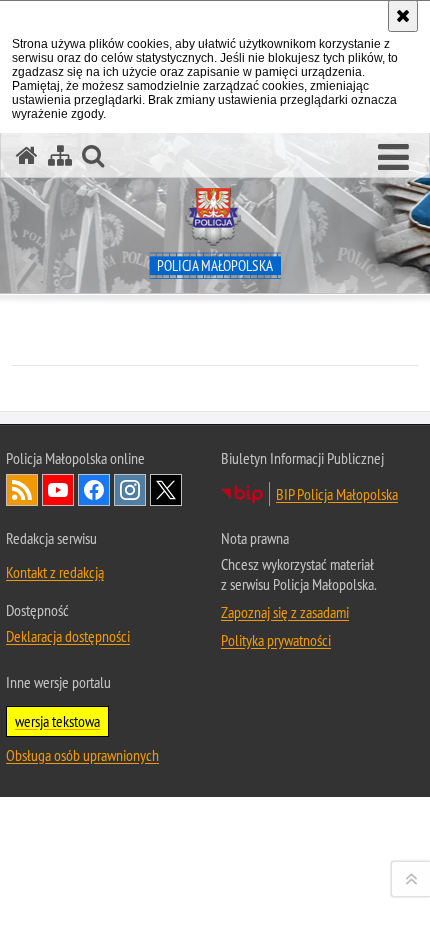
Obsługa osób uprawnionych (82, 755)
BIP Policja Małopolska (337, 494)
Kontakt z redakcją (55, 572)
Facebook (94, 490)
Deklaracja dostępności (68, 636)
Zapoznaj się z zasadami (285, 612)
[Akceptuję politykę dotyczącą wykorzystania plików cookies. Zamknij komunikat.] (403, 16)
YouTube (58, 490)
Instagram (130, 490)
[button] (393, 158)
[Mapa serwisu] (60, 155)
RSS (22, 490)
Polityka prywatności (276, 640)
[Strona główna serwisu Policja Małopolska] (27, 155)
